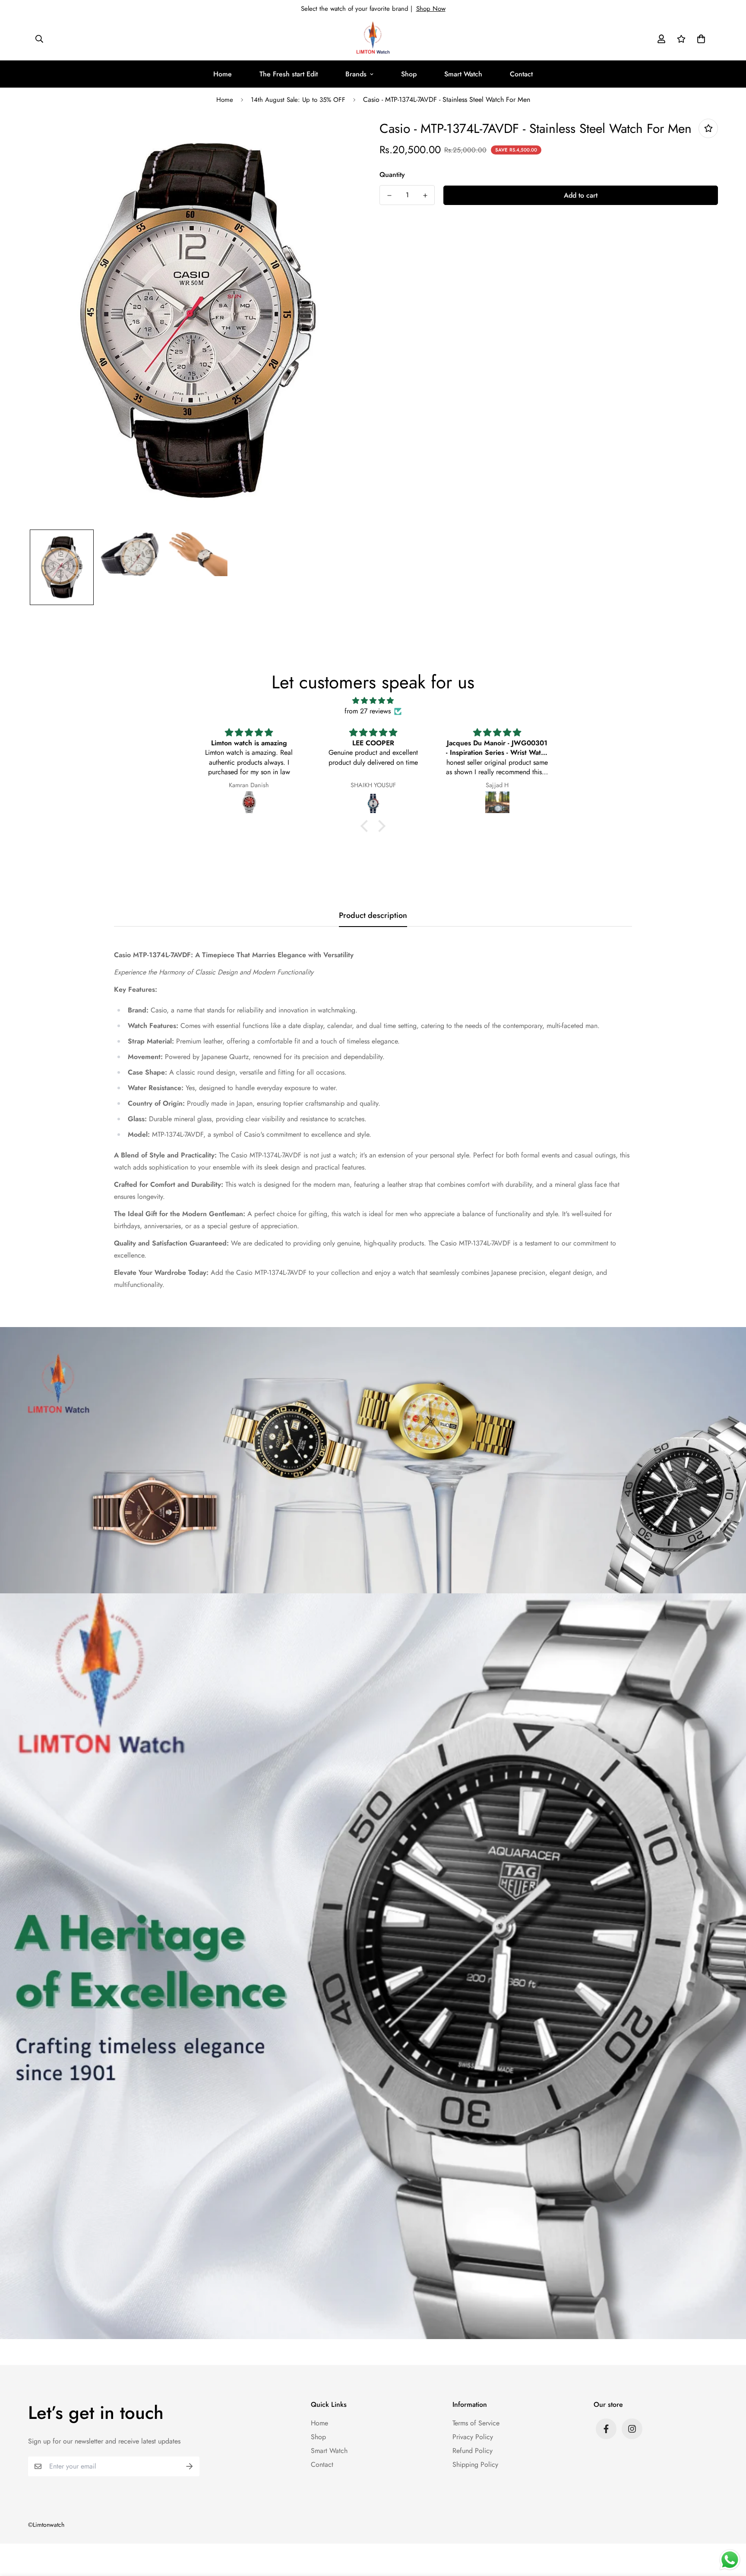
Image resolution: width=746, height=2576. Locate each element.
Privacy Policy (473, 2437)
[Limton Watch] (373, 39)
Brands (356, 74)
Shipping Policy (475, 2464)
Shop (409, 74)
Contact (521, 74)
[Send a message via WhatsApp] (730, 2560)
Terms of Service (476, 2423)
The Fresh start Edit (289, 74)
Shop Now (431, 9)
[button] (699, 39)
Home (223, 74)
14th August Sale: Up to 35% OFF (298, 100)
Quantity (392, 175)
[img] (373, 701)
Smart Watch (463, 74)
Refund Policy (473, 2451)
